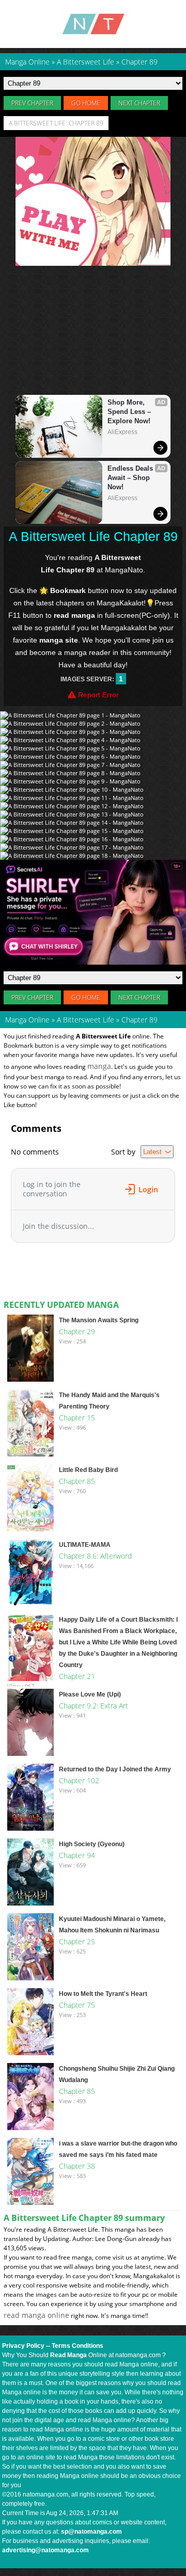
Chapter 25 (77, 1941)
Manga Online (27, 1020)
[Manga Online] (93, 24)
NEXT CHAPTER (139, 103)
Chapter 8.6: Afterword (95, 1556)
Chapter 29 (77, 1331)
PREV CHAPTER (32, 103)
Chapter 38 (77, 2166)
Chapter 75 (77, 2005)
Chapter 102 (79, 1780)
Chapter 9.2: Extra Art (94, 1706)
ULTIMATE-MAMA (85, 1545)
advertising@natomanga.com (45, 2550)
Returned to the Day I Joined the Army (115, 1769)
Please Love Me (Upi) (90, 1694)
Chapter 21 (77, 1676)
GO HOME (86, 103)
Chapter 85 (77, 1481)
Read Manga (68, 2355)
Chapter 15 (77, 1418)
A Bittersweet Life (86, 1020)
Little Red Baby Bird (88, 1470)
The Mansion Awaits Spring (99, 1320)
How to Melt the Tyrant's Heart (103, 1994)
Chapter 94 (77, 1855)
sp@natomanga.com (91, 2532)
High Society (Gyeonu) (92, 1844)
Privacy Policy (23, 2346)
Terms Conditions (78, 2346)
